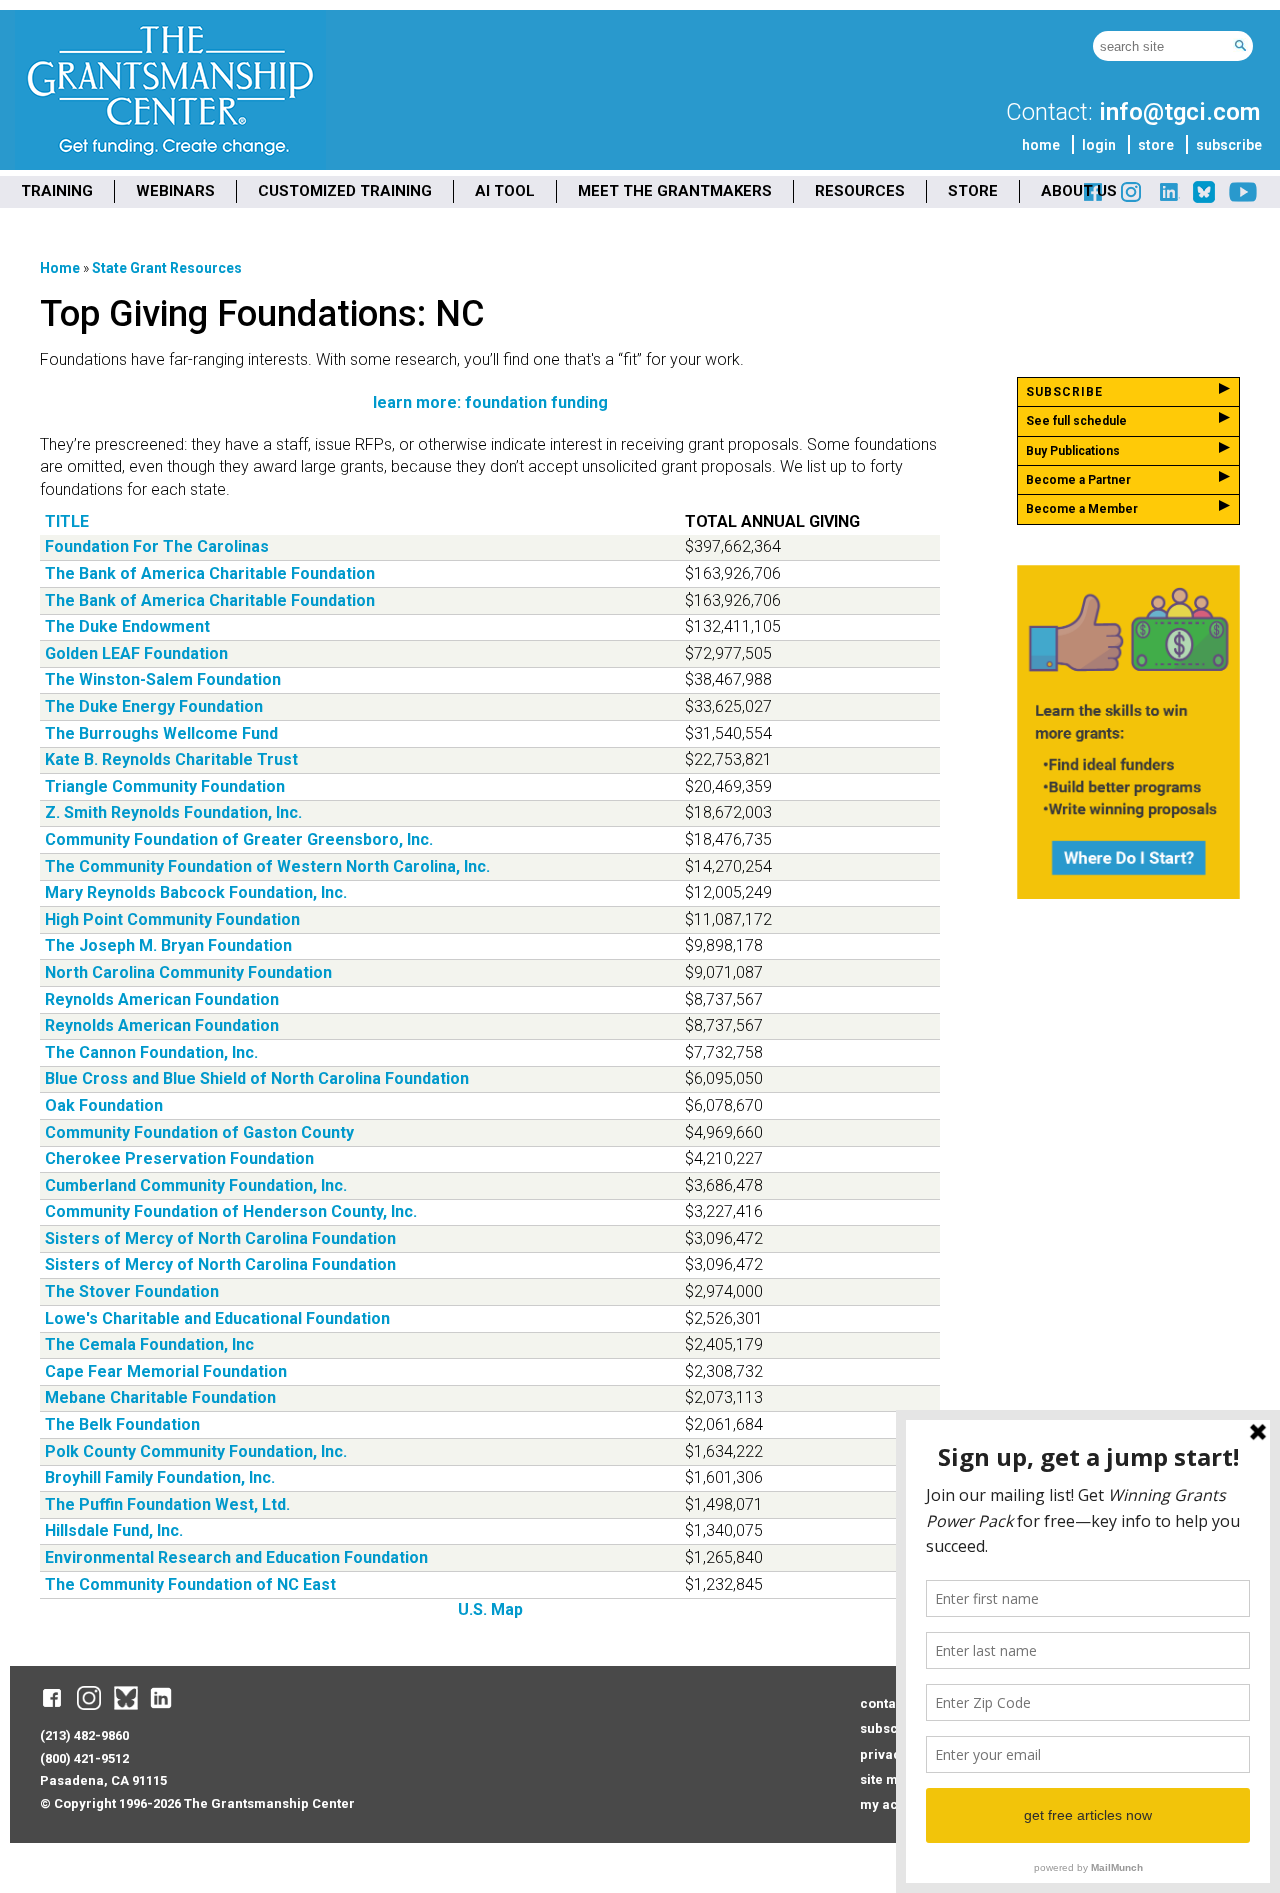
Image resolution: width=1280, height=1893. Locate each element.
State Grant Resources (167, 268)
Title (67, 521)
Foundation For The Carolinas (157, 546)
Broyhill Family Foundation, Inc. (160, 1477)
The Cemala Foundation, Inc (149, 1344)
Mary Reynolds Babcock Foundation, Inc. (196, 892)
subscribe (1229, 145)
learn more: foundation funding (490, 402)
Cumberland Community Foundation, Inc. (196, 1185)
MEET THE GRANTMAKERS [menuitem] (675, 191)
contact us (893, 1703)
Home (60, 268)
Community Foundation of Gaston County (199, 1132)
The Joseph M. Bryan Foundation (168, 945)
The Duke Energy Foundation (154, 706)
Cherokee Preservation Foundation (179, 1158)
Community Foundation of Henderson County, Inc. (231, 1211)
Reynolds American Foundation (162, 999)
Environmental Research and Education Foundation (236, 1557)
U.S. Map (490, 1609)
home (1041, 145)
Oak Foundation (104, 1105)
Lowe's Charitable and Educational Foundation (217, 1318)
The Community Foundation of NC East (190, 1584)
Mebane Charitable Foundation (160, 1397)
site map (887, 1779)
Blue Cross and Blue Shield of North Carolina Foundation (257, 1078)
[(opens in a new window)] (1168, 199)
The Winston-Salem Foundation (163, 679)
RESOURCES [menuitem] (860, 191)
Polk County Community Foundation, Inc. (196, 1451)
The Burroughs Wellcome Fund (161, 733)
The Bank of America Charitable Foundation (210, 573)
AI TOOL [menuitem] (505, 191)
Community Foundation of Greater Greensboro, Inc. (239, 839)
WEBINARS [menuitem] (175, 191)
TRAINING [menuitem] (57, 191)
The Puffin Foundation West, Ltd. (167, 1504)
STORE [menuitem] (973, 191)
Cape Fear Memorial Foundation (166, 1371)
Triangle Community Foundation (165, 786)
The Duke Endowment (127, 626)
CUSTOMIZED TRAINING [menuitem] (345, 191)
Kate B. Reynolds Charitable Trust (171, 759)
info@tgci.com (1179, 112)
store (1156, 145)
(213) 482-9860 (84, 1735)
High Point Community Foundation (172, 919)
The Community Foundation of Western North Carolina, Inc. (267, 866)
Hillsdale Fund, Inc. (114, 1530)
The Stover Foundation (132, 1291)
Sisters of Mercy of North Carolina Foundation (220, 1238)
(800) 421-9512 (84, 1758)
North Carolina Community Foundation (188, 972)
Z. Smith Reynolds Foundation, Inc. (173, 812)
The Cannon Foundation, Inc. (151, 1052)
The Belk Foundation (122, 1424)
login (1099, 145)
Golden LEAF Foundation (136, 653)
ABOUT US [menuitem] (1079, 191)
